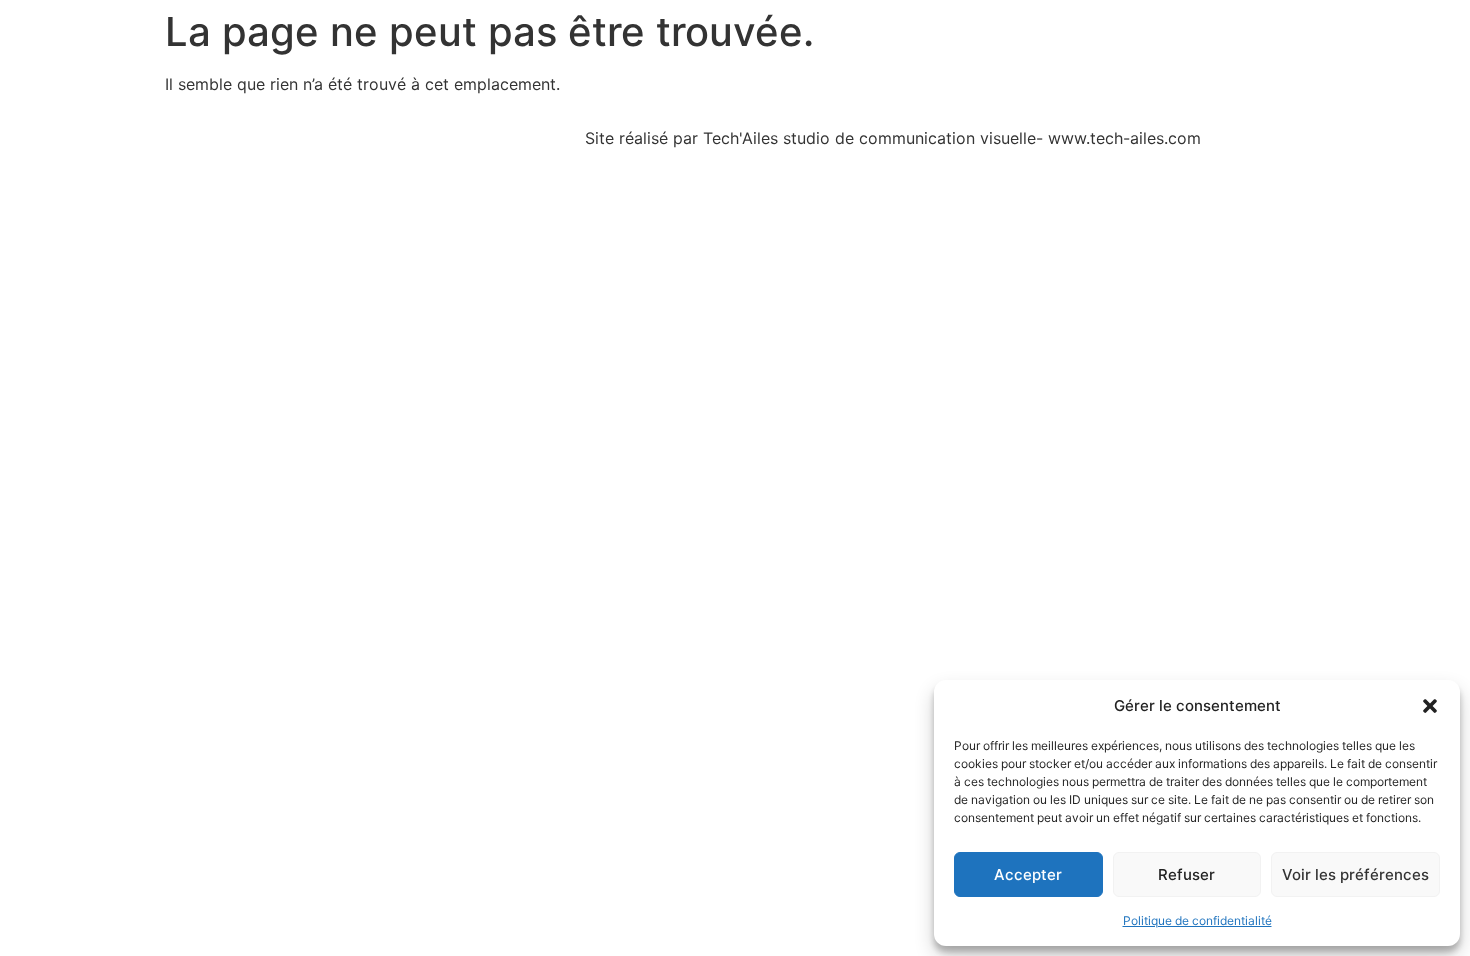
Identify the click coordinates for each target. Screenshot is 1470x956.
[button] (1430, 706)
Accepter (1028, 874)
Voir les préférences (1355, 874)
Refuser (1186, 874)
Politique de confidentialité (1197, 920)
